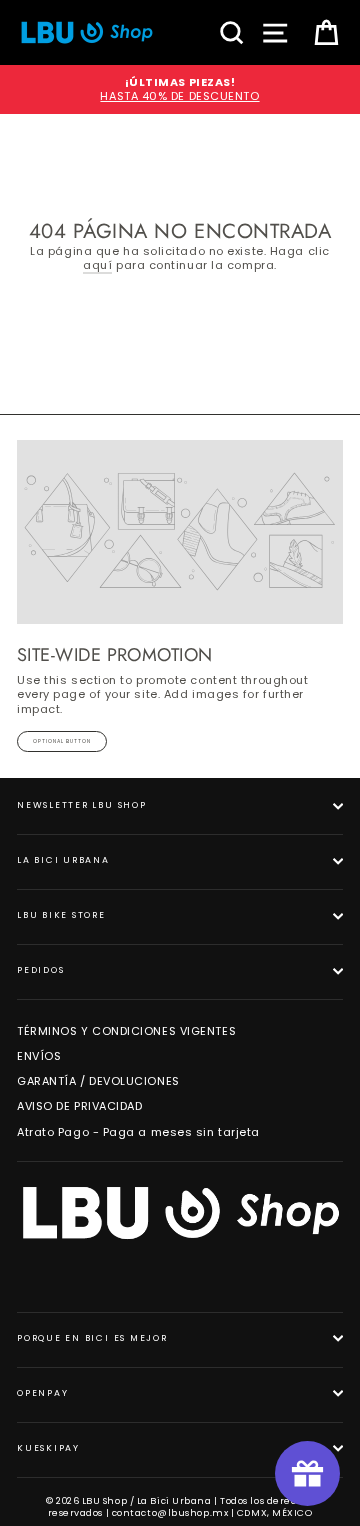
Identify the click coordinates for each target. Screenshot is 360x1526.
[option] (180, 89)
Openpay (42, 1393)
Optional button (62, 741)
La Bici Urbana (63, 860)
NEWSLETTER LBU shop (82, 805)
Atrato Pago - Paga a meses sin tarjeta (138, 1132)
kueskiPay (48, 1448)
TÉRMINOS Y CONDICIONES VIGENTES (126, 1031)
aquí (97, 265)
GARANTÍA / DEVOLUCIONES (98, 1081)
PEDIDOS (40, 970)
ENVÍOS (39, 1056)
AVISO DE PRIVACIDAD (80, 1106)
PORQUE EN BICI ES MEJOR (92, 1338)
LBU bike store (61, 915)
